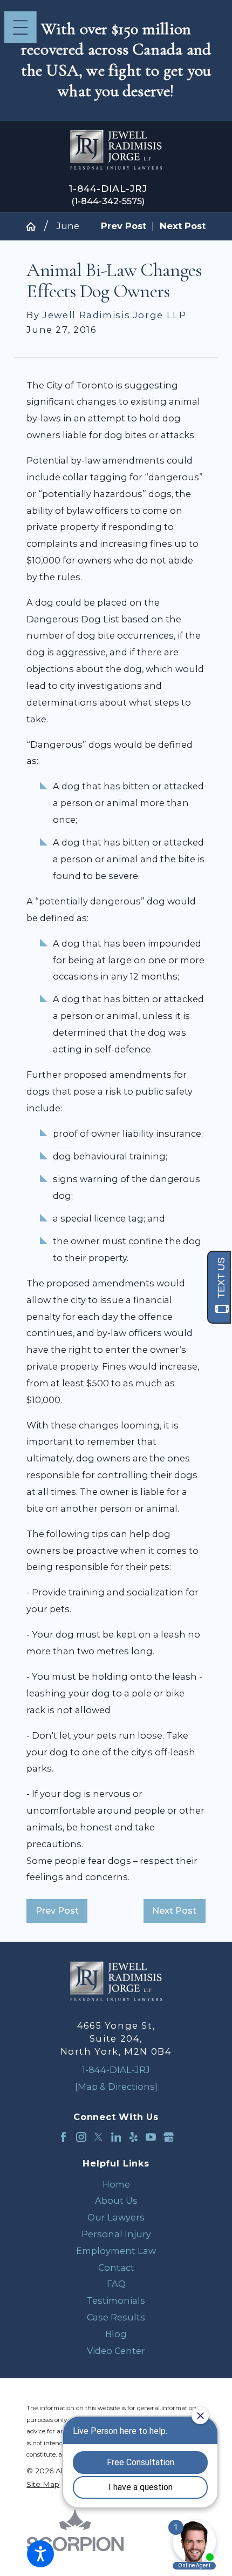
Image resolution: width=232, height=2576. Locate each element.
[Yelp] (134, 2137)
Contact (116, 2268)
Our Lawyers (116, 2217)
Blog (116, 2334)
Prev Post (57, 1910)
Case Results (116, 2317)
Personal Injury (116, 2234)
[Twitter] (98, 2137)
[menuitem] (116, 2185)
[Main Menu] (21, 28)
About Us (116, 2201)
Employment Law (116, 2251)
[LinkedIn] (116, 2137)
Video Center (116, 2351)
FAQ (116, 2284)
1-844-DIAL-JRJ (108, 189)
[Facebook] (63, 2137)
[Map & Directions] (116, 2087)
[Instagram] (81, 2137)
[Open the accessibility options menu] (40, 2554)
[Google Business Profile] (169, 2137)
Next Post (174, 1910)
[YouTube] (151, 2137)
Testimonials (116, 2300)
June (68, 226)
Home (116, 2184)
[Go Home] (35, 226)
